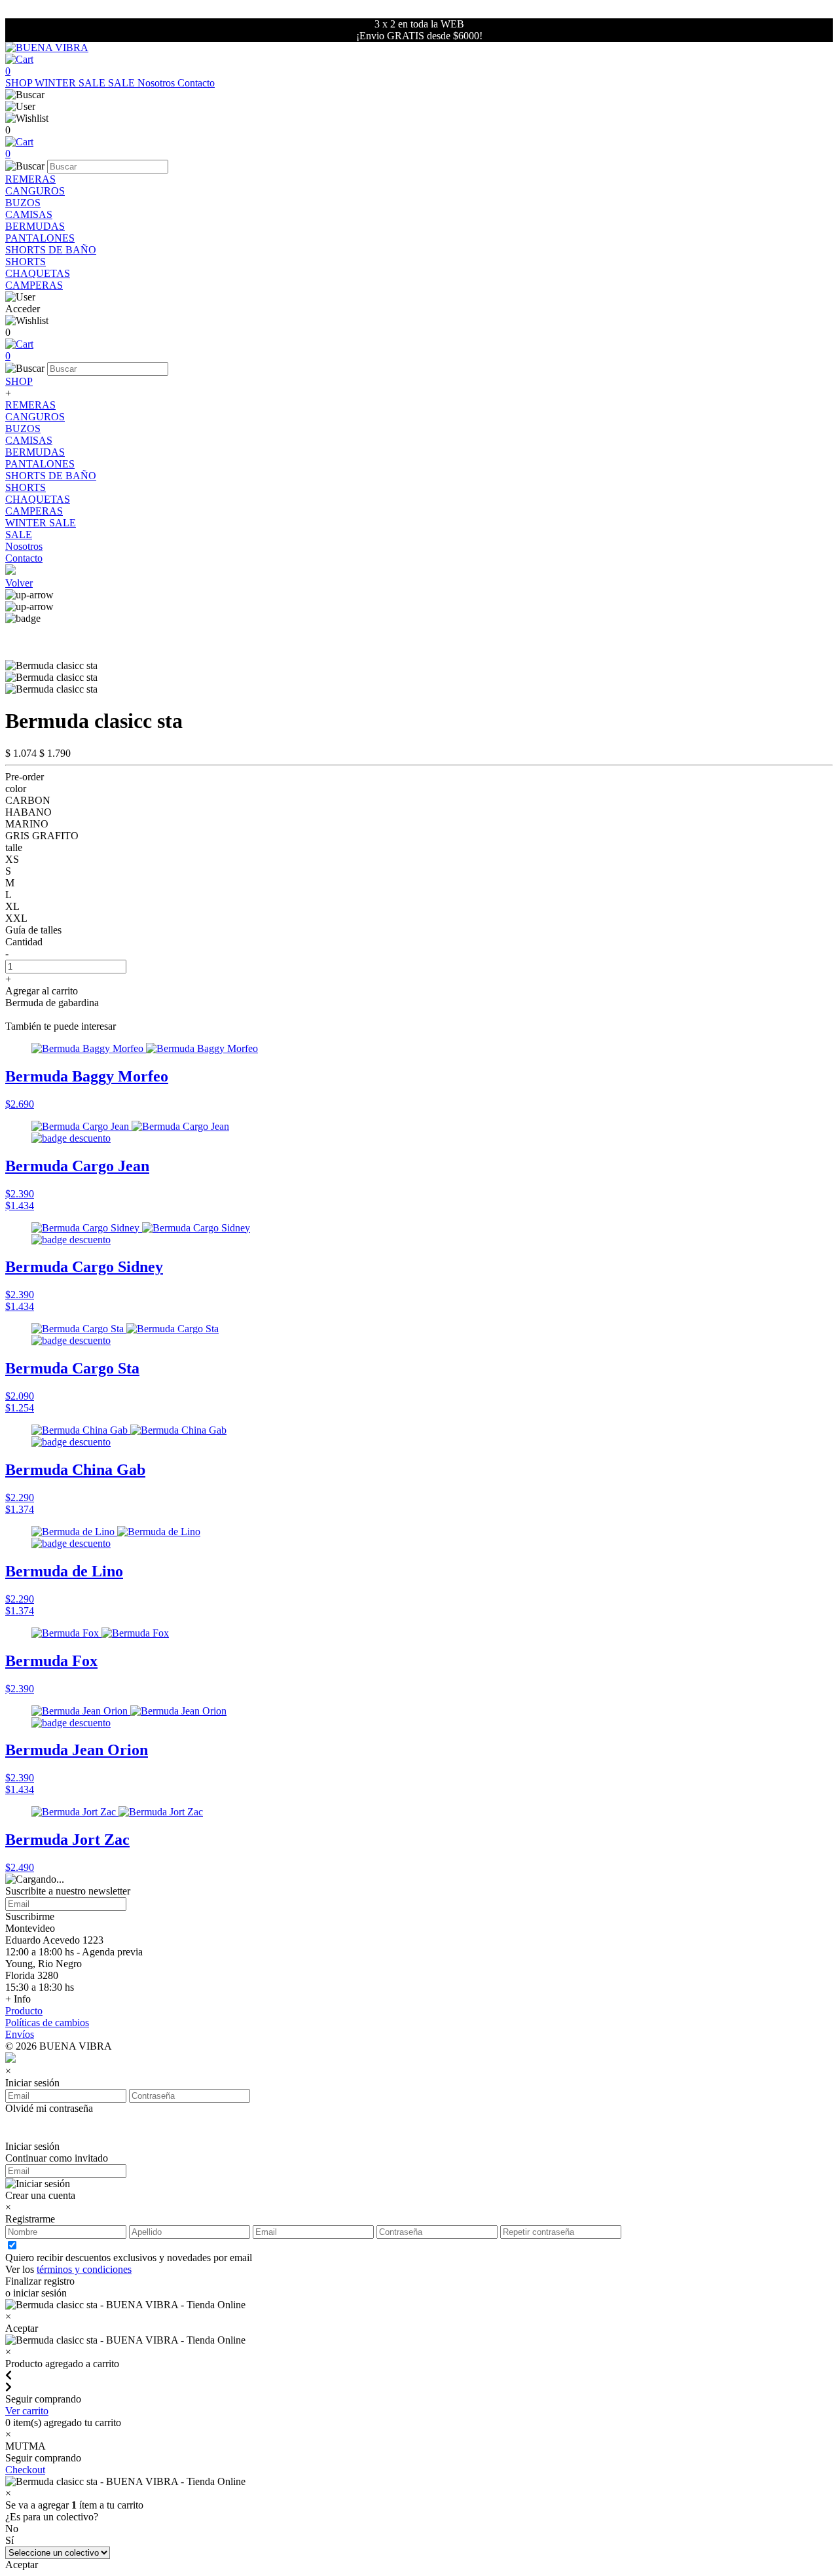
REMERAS (30, 179)
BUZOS (23, 203)
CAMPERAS (34, 285)
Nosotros (157, 83)
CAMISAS (29, 214)
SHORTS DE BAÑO (51, 250)
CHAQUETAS (38, 273)
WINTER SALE (71, 83)
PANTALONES (40, 238)
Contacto (196, 83)
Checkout (25, 2470)
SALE (123, 83)
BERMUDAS (35, 226)
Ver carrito (27, 2411)
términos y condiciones (84, 2269)
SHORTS (26, 262)
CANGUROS (35, 191)
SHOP (20, 83)
